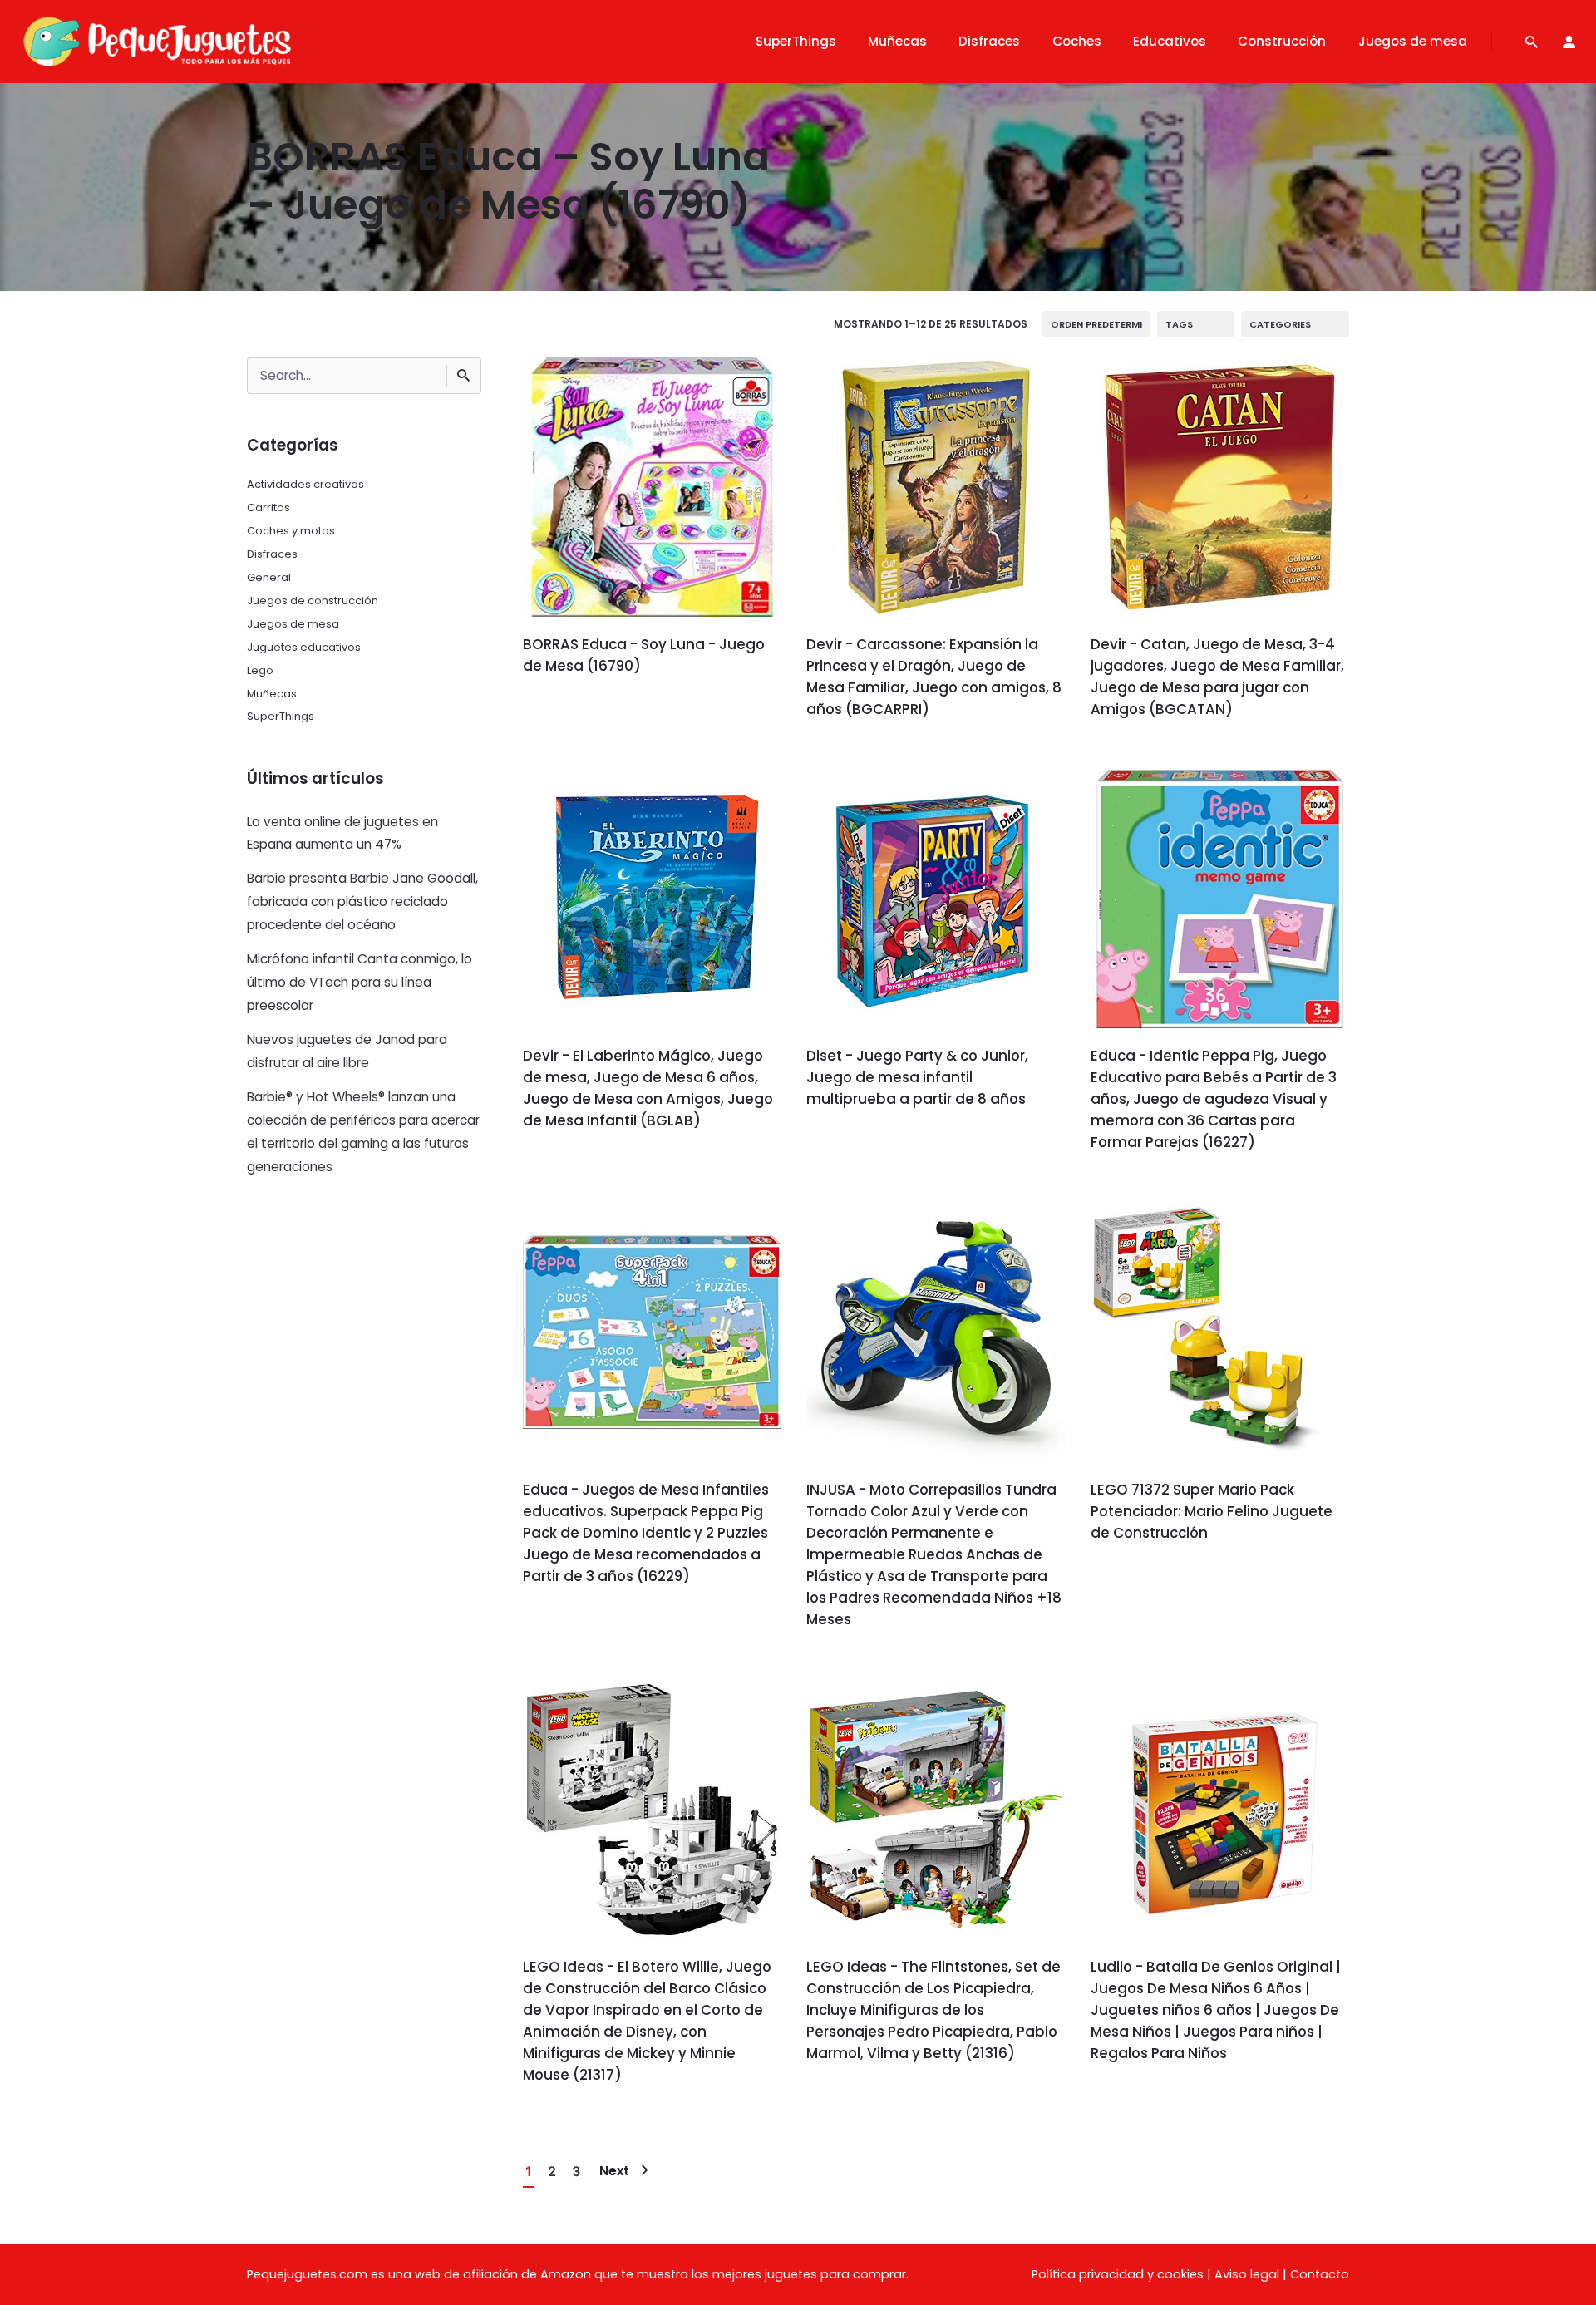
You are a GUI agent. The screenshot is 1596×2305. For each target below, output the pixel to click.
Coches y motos (291, 531)
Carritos (268, 507)
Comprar (569, 713)
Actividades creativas (305, 484)
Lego (260, 670)
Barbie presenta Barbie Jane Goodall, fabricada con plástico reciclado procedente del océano (362, 901)
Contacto (1320, 2274)
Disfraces (272, 554)
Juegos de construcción (313, 601)
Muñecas (272, 694)
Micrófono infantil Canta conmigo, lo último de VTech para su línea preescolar (360, 982)
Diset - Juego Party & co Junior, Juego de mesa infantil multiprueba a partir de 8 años (917, 1077)
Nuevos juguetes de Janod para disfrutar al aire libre (347, 1051)
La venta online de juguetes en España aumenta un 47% (342, 833)
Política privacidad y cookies (1118, 2274)
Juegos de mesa (293, 624)
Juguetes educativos (304, 647)
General (269, 577)
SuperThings (281, 716)
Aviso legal (1247, 2274)
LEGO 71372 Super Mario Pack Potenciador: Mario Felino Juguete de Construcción (1212, 1511)
